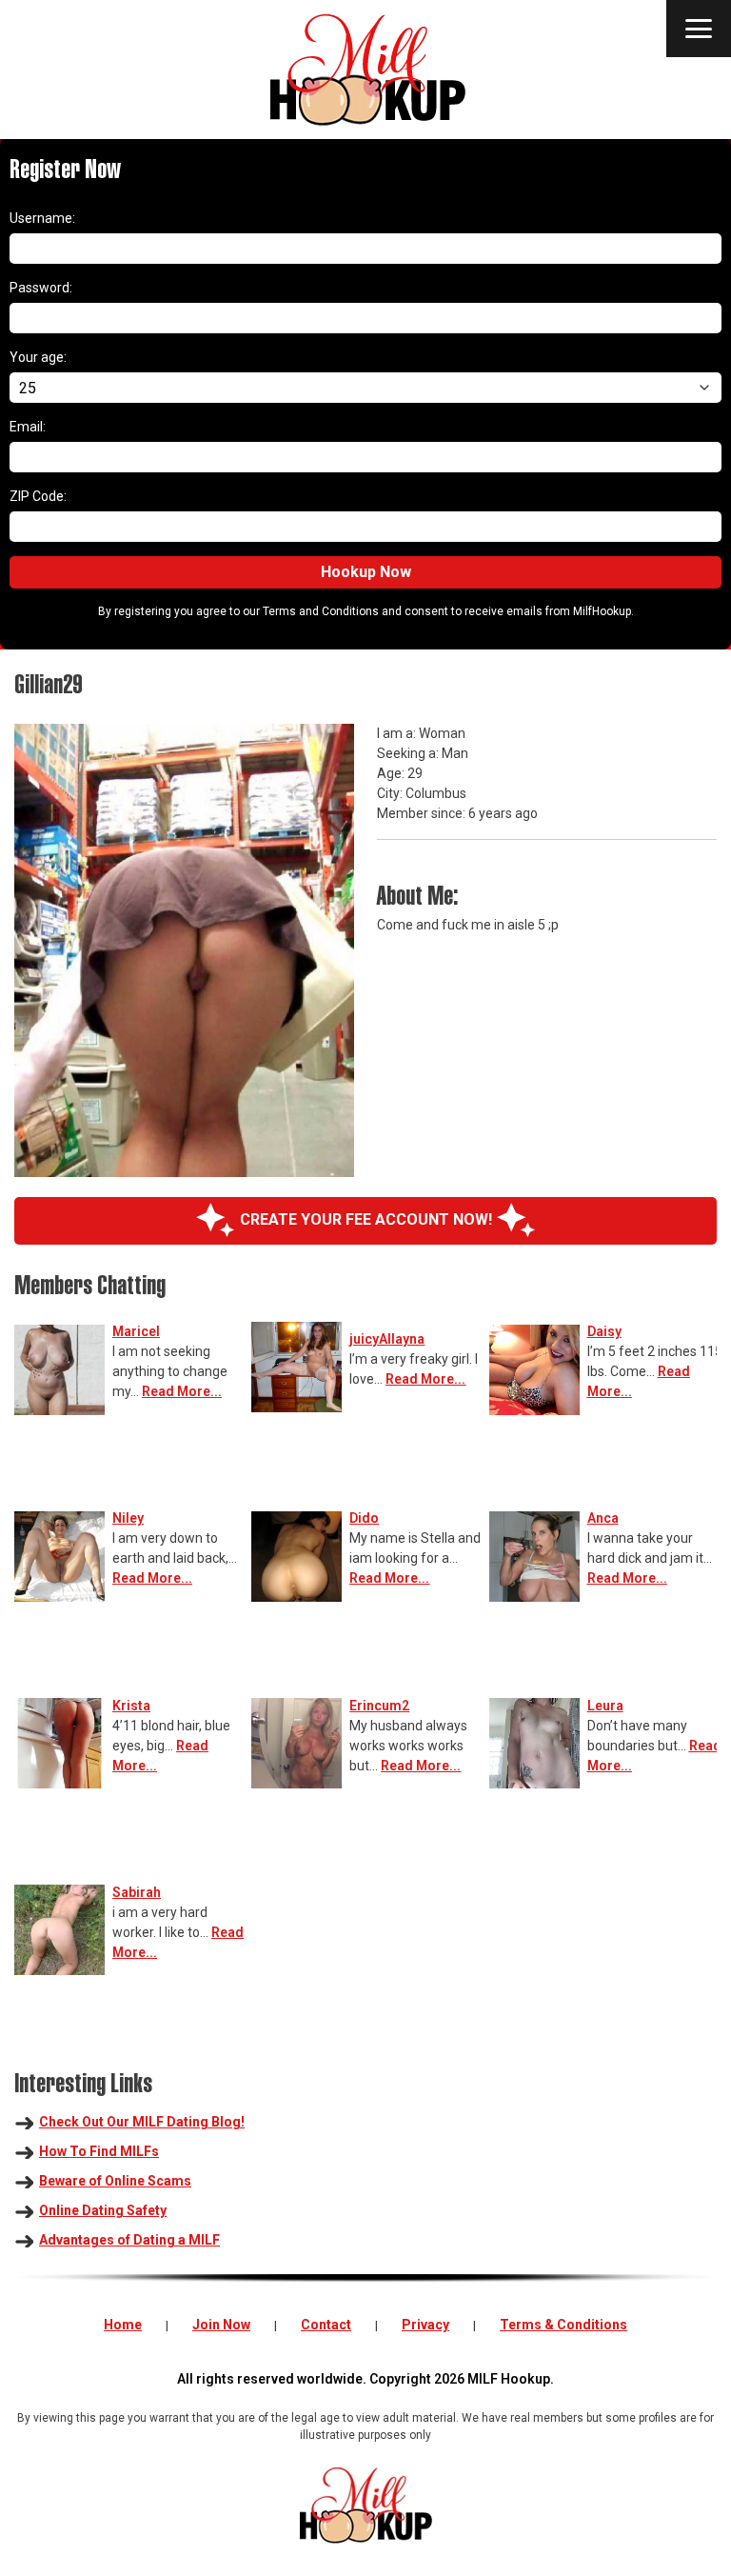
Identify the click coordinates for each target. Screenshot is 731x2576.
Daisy (604, 1331)
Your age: (38, 357)
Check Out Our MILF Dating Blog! (142, 2122)
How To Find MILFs (99, 2151)
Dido (364, 1518)
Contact (326, 2325)
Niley (128, 1518)
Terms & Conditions (563, 2325)
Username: (42, 218)
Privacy (425, 2325)
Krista (131, 1706)
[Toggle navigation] (699, 29)
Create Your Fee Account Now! (366, 1219)
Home (123, 2325)
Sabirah (137, 1892)
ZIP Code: (38, 496)
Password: (41, 288)
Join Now (221, 2325)
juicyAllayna (387, 1339)
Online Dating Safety (103, 2210)
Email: (28, 427)
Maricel (136, 1331)
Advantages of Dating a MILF (129, 2240)
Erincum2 (379, 1706)
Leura (605, 1706)
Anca (603, 1518)
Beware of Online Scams (115, 2181)
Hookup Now (366, 572)
